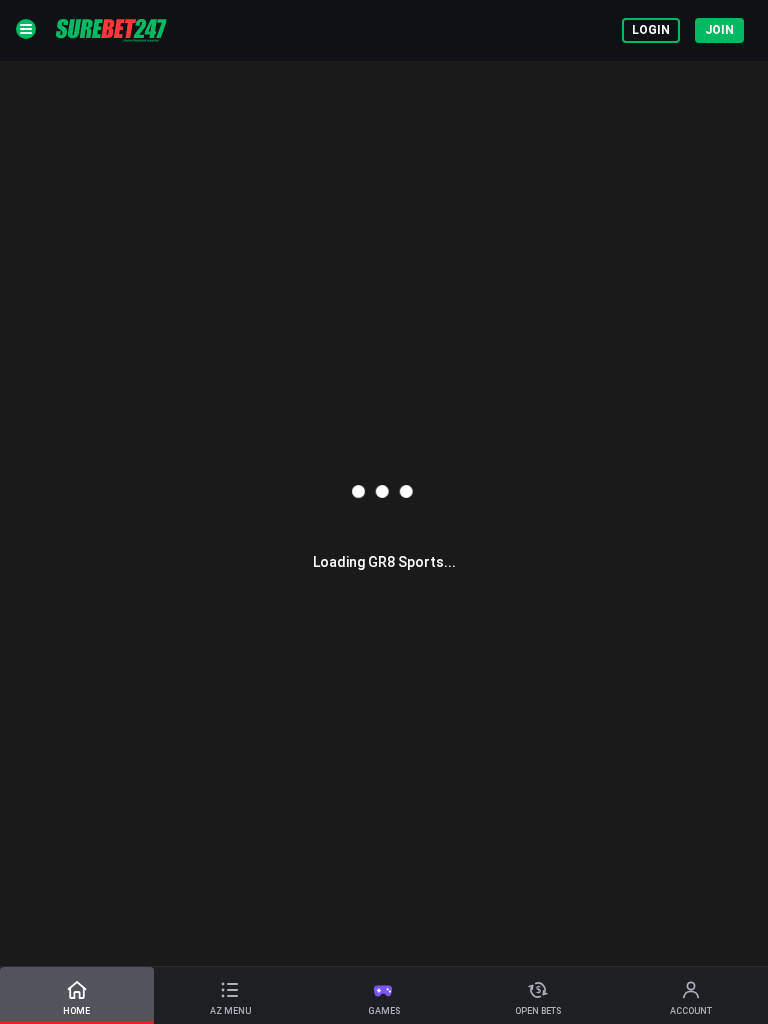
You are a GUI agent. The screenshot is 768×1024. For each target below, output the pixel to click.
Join (719, 30)
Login (651, 30)
